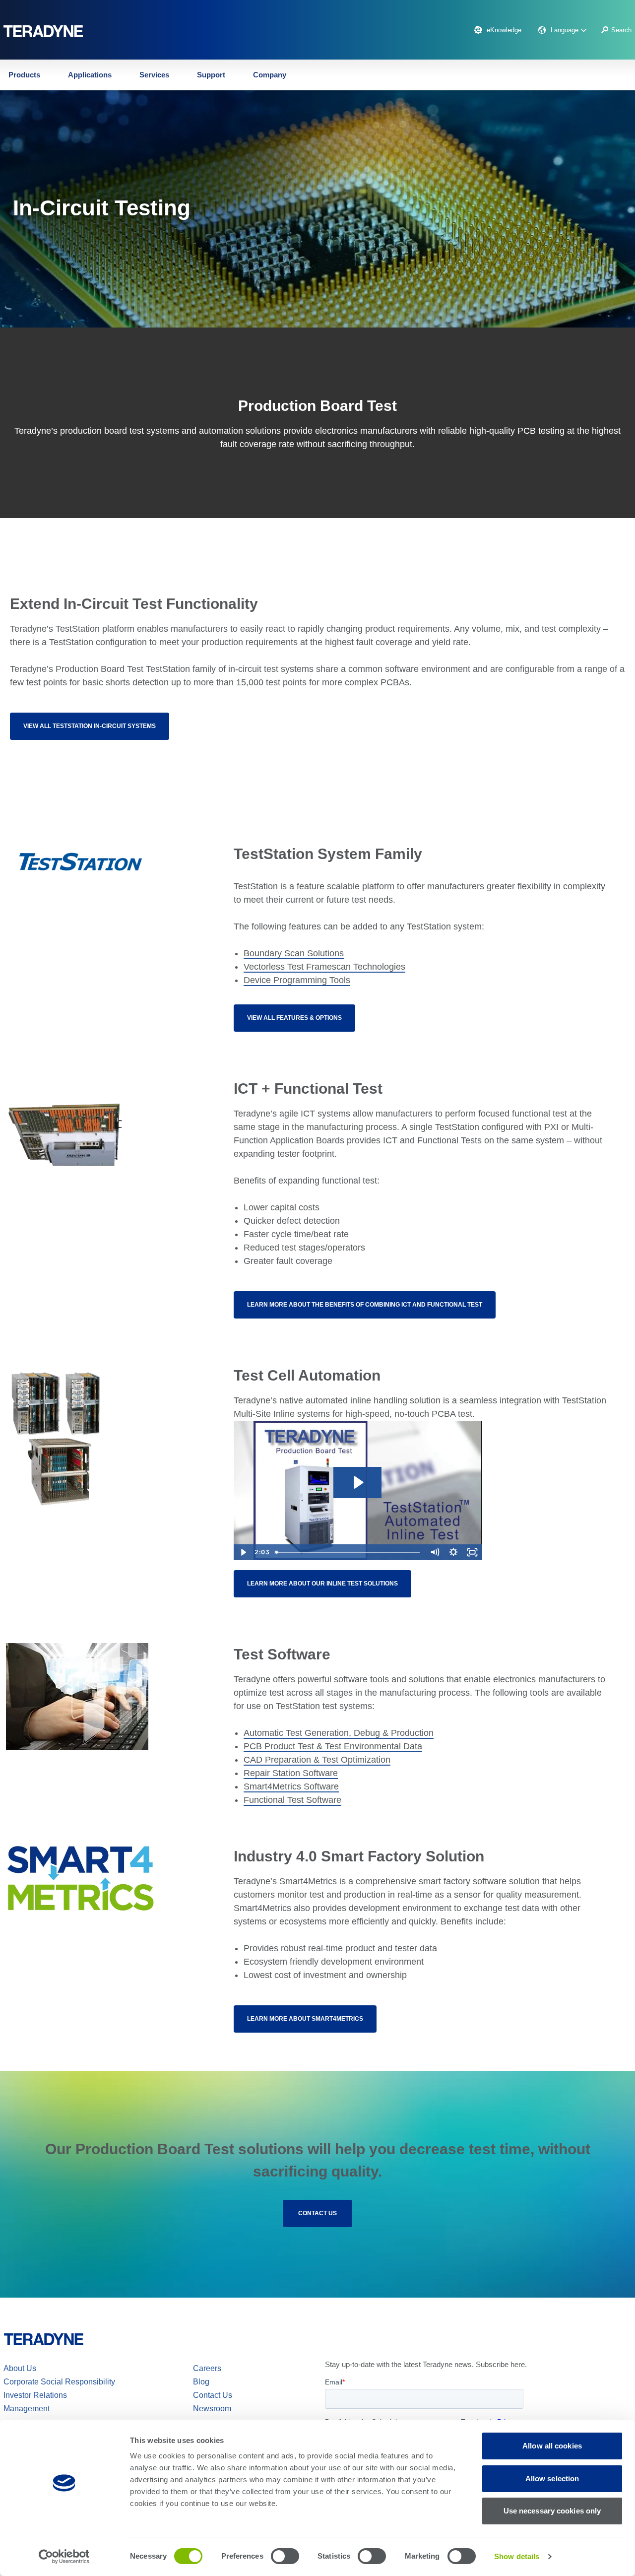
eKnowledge (504, 30)
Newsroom (212, 2409)
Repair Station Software (291, 1773)
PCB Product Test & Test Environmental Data (333, 1746)
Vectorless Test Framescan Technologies (324, 967)
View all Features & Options (294, 1018)
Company (270, 75)
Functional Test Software (292, 1800)
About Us (20, 2368)
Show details (517, 2556)
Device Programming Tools (297, 980)
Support (211, 75)
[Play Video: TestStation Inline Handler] (358, 1483)
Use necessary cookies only (552, 2511)
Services (154, 75)
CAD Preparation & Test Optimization (317, 1760)
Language (566, 30)
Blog (201, 2382)
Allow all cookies (552, 2446)
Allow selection (552, 2478)
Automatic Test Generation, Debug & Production (339, 1733)
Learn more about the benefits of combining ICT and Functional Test (365, 1305)
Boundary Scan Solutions (294, 953)
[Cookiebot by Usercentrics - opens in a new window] (64, 2557)
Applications (90, 75)
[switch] (285, 2556)
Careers (207, 2368)
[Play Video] (243, 1552)
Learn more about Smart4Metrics (305, 2019)
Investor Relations (35, 2395)
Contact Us (317, 2213)
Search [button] (621, 30)
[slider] (348, 1552)
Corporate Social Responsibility (59, 2382)
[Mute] (435, 1552)
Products (24, 75)
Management (27, 2409)
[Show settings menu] (453, 1552)
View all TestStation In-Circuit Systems (90, 726)
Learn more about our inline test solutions (322, 1584)
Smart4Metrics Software (291, 1786)
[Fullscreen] (472, 1552)
